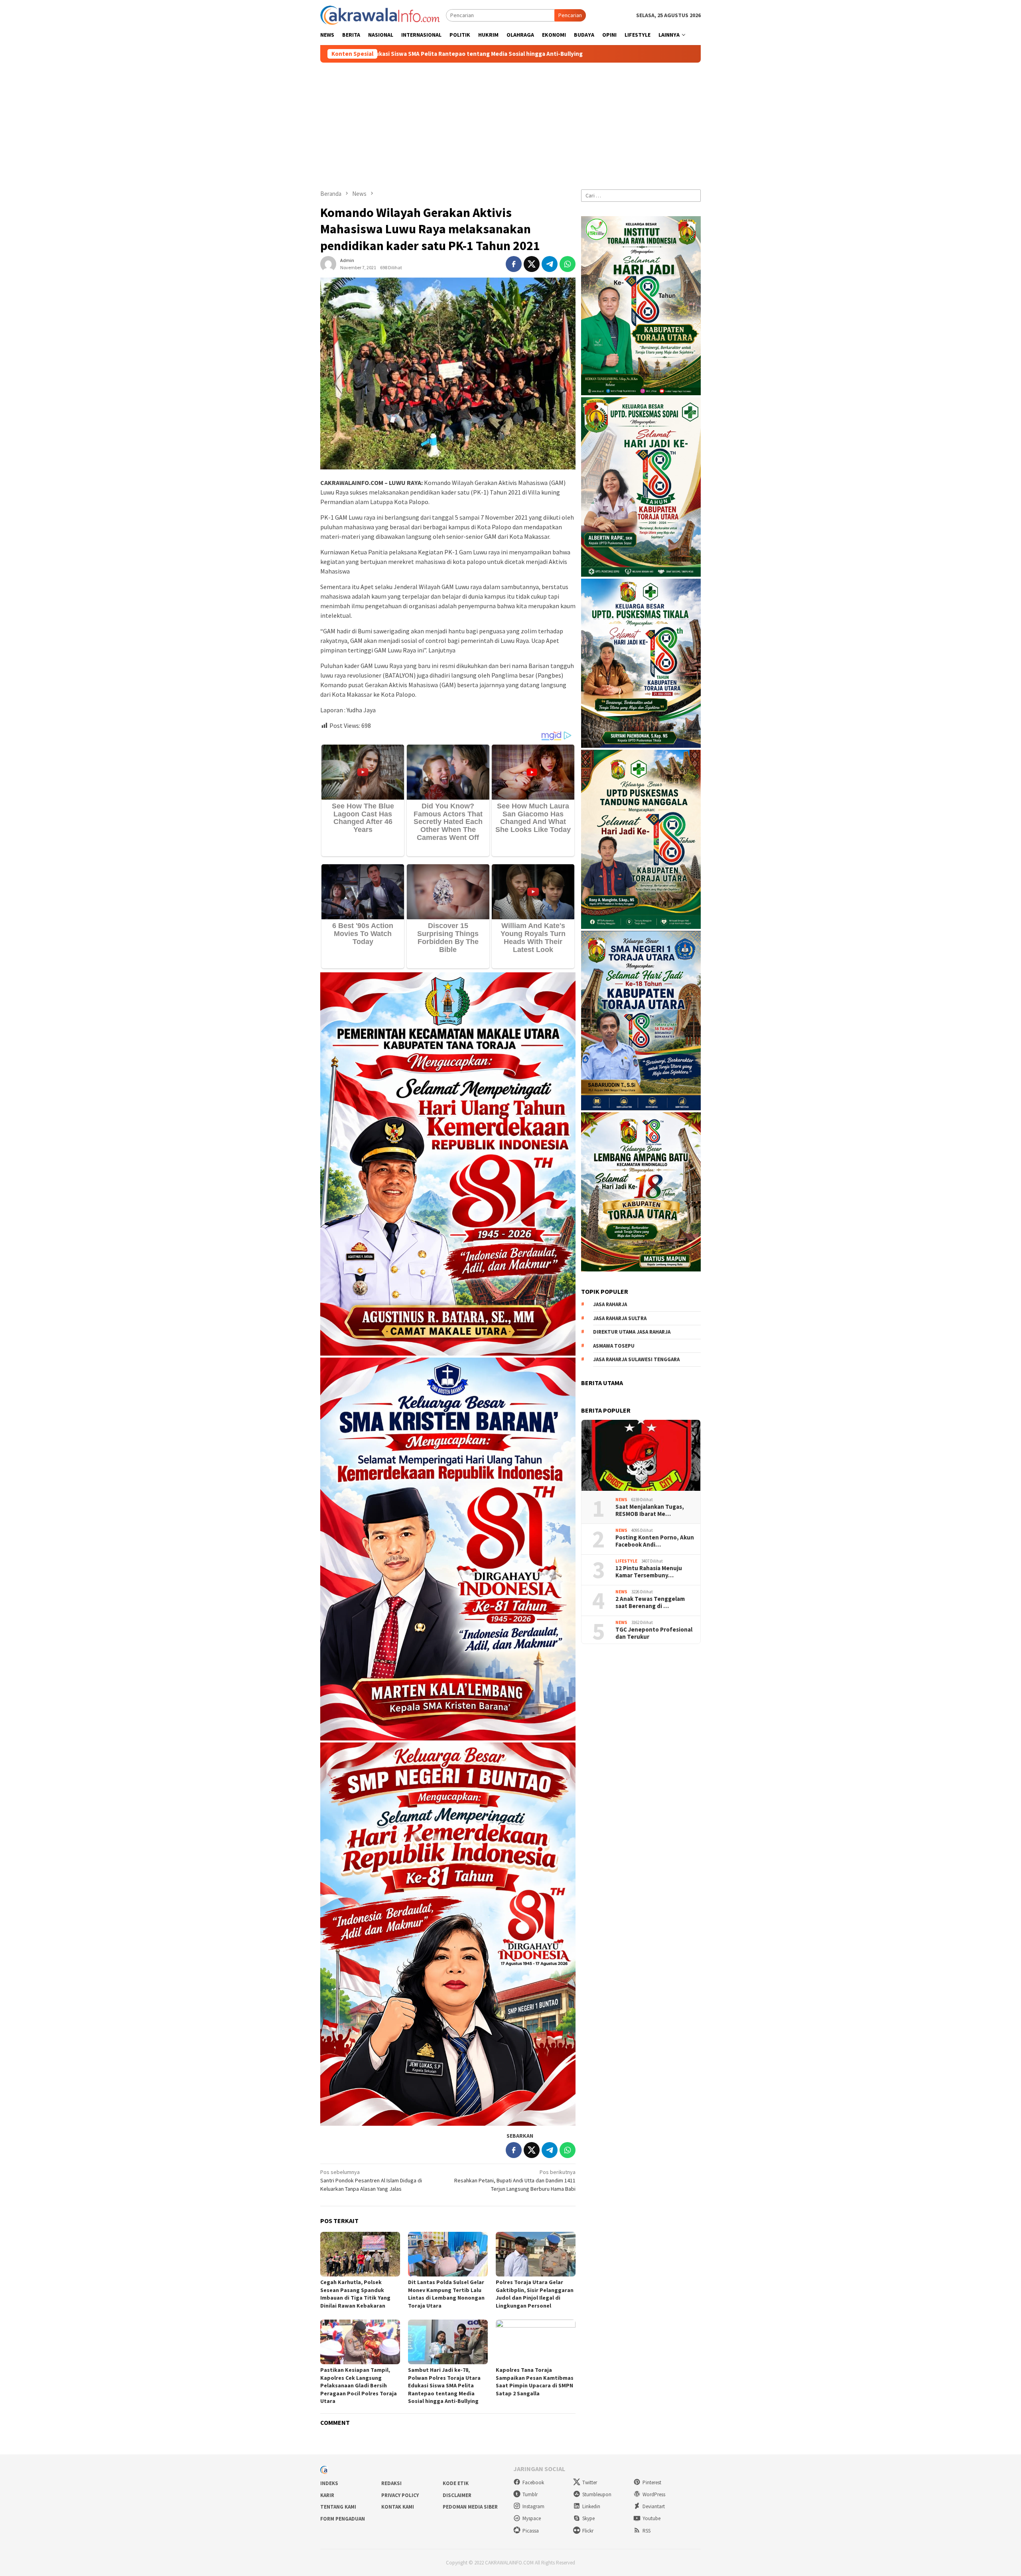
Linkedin (591, 2506)
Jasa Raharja (610, 1304)
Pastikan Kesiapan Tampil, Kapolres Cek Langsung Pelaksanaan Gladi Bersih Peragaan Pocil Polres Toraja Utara (359, 2385)
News (621, 1500)
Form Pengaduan (343, 2519)
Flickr (588, 2531)
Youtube (651, 2518)
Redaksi (391, 2483)
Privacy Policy (400, 2495)
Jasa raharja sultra (620, 1318)
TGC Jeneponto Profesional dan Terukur (654, 1633)
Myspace (532, 2518)
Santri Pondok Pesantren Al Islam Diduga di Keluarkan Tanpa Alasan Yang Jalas (371, 2180)
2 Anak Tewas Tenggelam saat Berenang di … (650, 1602)
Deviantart (654, 2506)
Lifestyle (626, 1561)
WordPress (654, 2494)
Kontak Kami (398, 2507)
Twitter (590, 2482)
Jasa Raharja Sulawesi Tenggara (636, 1359)
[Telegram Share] (550, 264)
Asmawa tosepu (614, 1345)
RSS (647, 2531)
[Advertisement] (510, 122)
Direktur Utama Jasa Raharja (632, 1332)
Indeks (329, 2483)
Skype (588, 2518)
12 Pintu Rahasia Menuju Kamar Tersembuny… (649, 1571)
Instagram (533, 2506)
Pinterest (652, 2482)
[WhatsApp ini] (568, 264)
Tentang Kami (338, 2507)
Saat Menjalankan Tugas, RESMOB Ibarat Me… (650, 1510)
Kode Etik (456, 2483)
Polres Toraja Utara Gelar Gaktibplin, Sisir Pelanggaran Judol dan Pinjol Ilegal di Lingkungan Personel (535, 2294)
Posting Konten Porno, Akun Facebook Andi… (655, 1541)
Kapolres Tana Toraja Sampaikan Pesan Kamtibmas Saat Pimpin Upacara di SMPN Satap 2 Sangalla (535, 2382)
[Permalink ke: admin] (328, 264)
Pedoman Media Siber (470, 2507)
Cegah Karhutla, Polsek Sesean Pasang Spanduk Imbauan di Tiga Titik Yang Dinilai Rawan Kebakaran (355, 2294)
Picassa (531, 2531)
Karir (327, 2495)
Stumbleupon (597, 2494)
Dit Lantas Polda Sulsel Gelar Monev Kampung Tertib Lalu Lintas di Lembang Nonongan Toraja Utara (446, 2294)
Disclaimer (457, 2495)
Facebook (533, 2482)
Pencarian (570, 15)
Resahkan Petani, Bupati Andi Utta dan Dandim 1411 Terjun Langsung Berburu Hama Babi (515, 2180)
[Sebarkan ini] (514, 264)
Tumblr (530, 2494)
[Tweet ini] (532, 264)
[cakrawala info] (380, 14)
